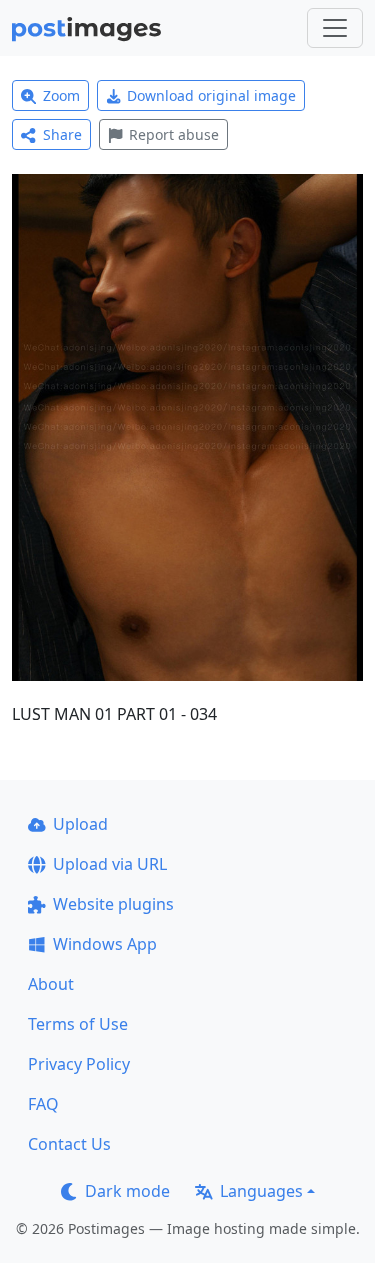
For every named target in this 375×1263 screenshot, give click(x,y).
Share (62, 134)
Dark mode (127, 1191)
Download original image (211, 95)
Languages (261, 1191)
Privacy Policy (79, 1064)
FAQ (43, 1104)
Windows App (105, 944)
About (51, 984)
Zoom (61, 95)
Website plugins (113, 904)
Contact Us (69, 1144)
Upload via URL (110, 864)
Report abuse (174, 134)
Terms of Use (78, 1024)
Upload (80, 824)
